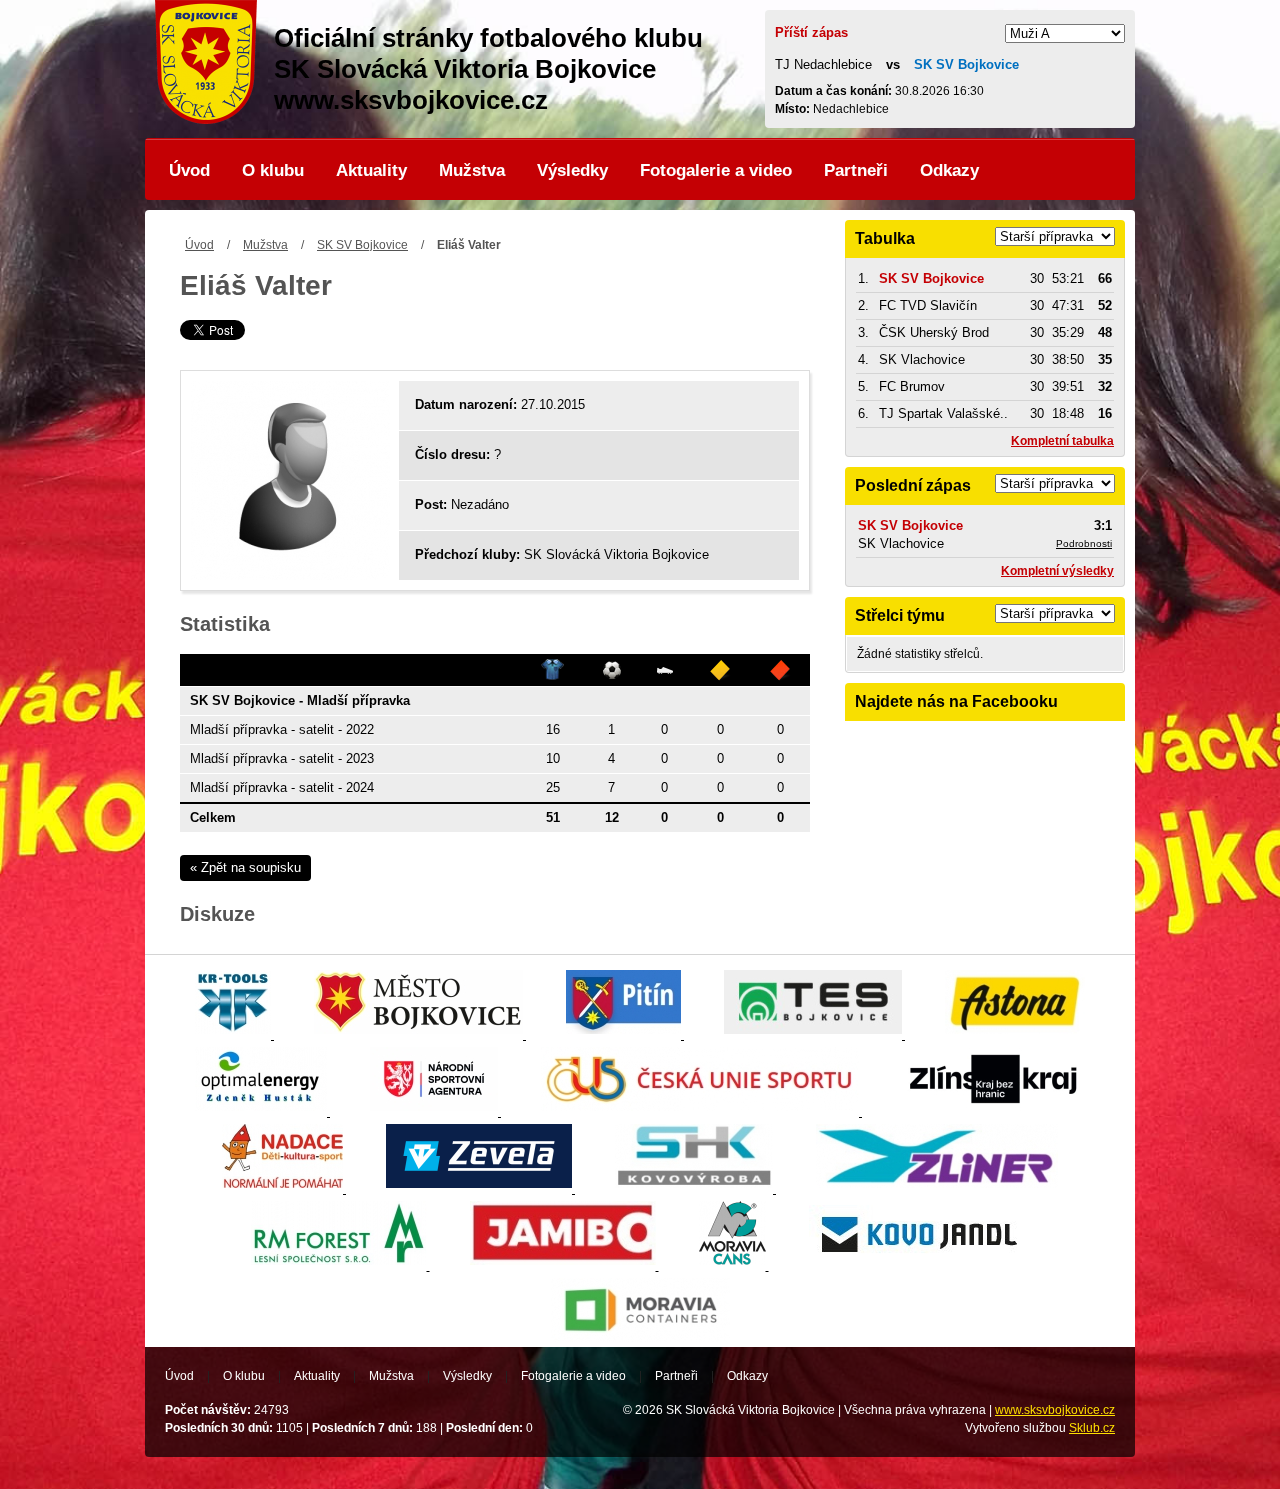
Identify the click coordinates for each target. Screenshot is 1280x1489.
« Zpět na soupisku (245, 867)
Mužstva (472, 170)
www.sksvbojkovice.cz (1055, 1410)
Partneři (856, 170)
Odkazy (949, 170)
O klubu (273, 170)
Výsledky (572, 170)
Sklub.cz (1092, 1428)
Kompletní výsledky (1057, 571)
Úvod (189, 170)
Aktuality (371, 170)
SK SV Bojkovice (362, 245)
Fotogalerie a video (716, 170)
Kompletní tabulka (1062, 441)
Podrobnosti (1084, 543)
